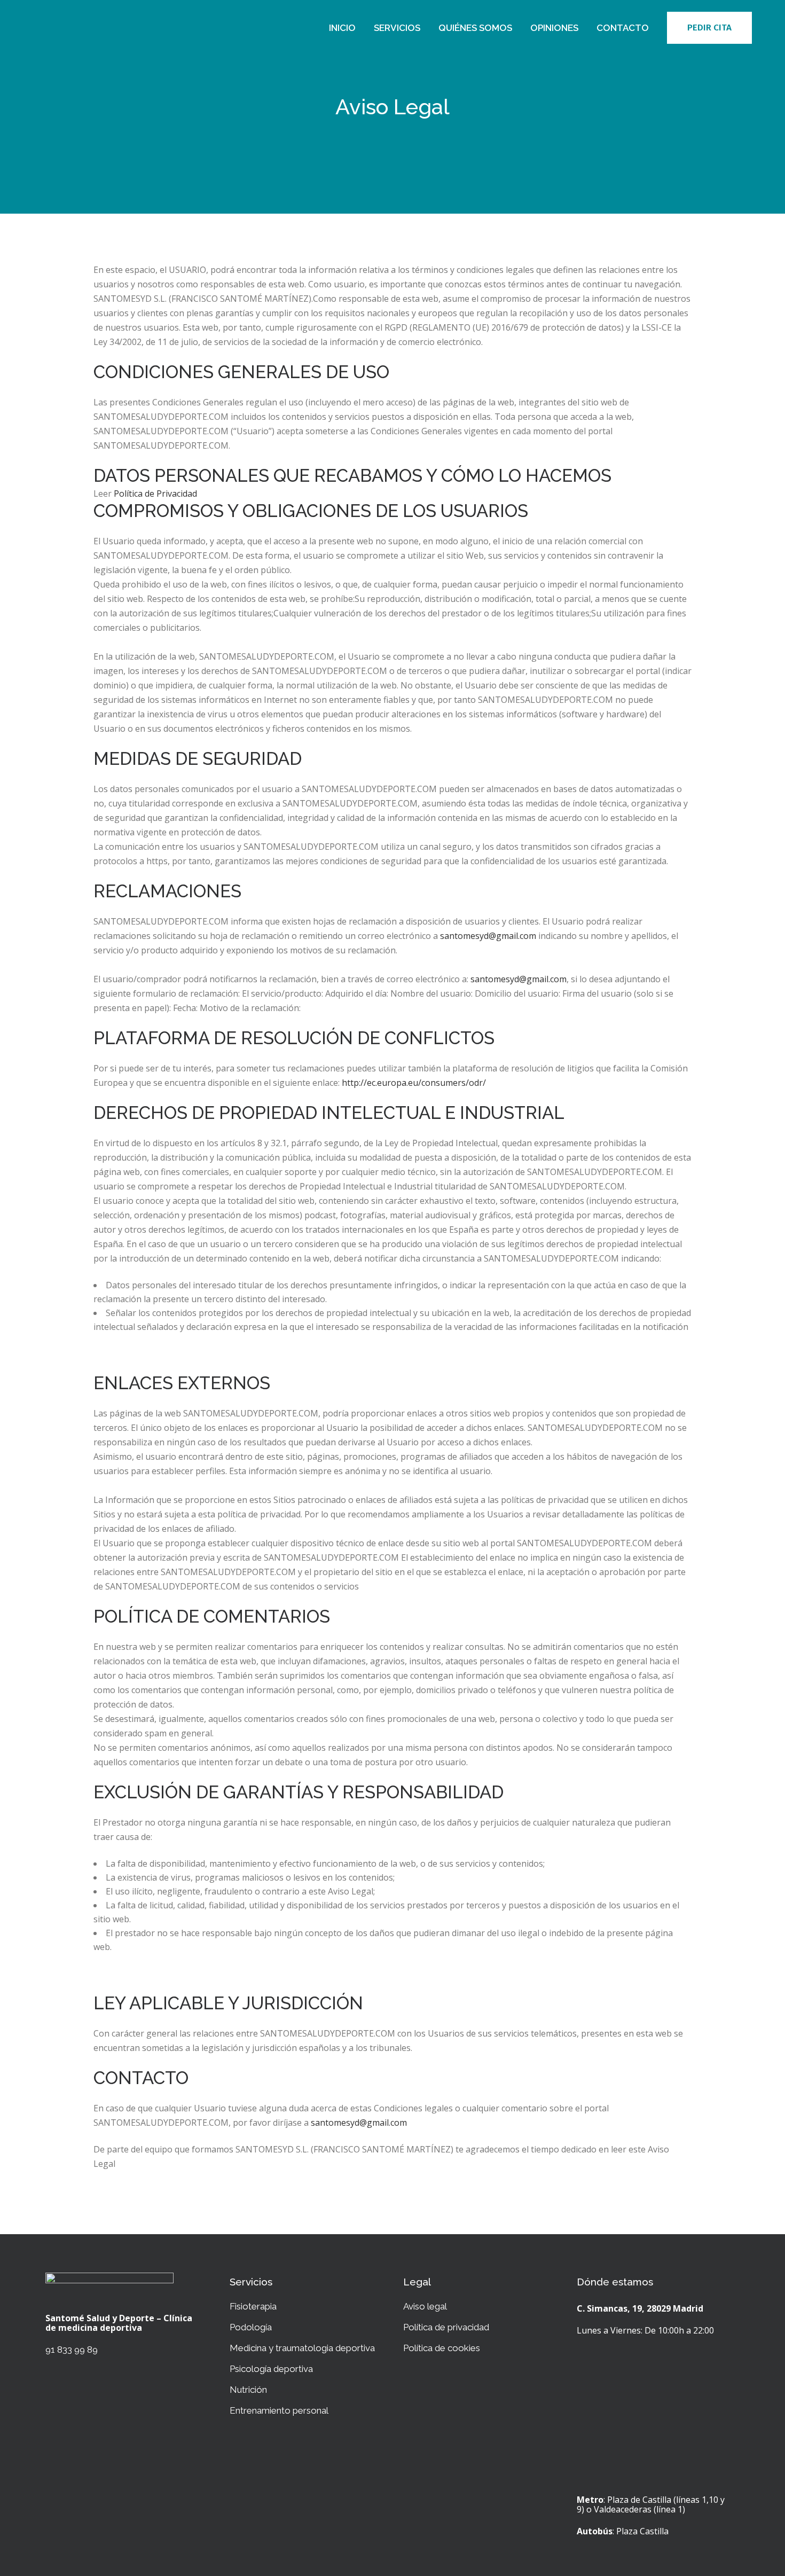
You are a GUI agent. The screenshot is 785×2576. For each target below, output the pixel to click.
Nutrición (248, 2390)
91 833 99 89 (72, 2350)
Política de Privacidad (155, 494)
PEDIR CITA (709, 28)
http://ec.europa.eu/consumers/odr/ (414, 1083)
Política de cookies (442, 2348)
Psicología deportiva (271, 2369)
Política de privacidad (446, 2327)
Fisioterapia (253, 2306)
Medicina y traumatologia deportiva (302, 2348)
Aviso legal (425, 2306)
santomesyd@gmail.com (488, 936)
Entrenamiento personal (279, 2410)
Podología (251, 2327)
